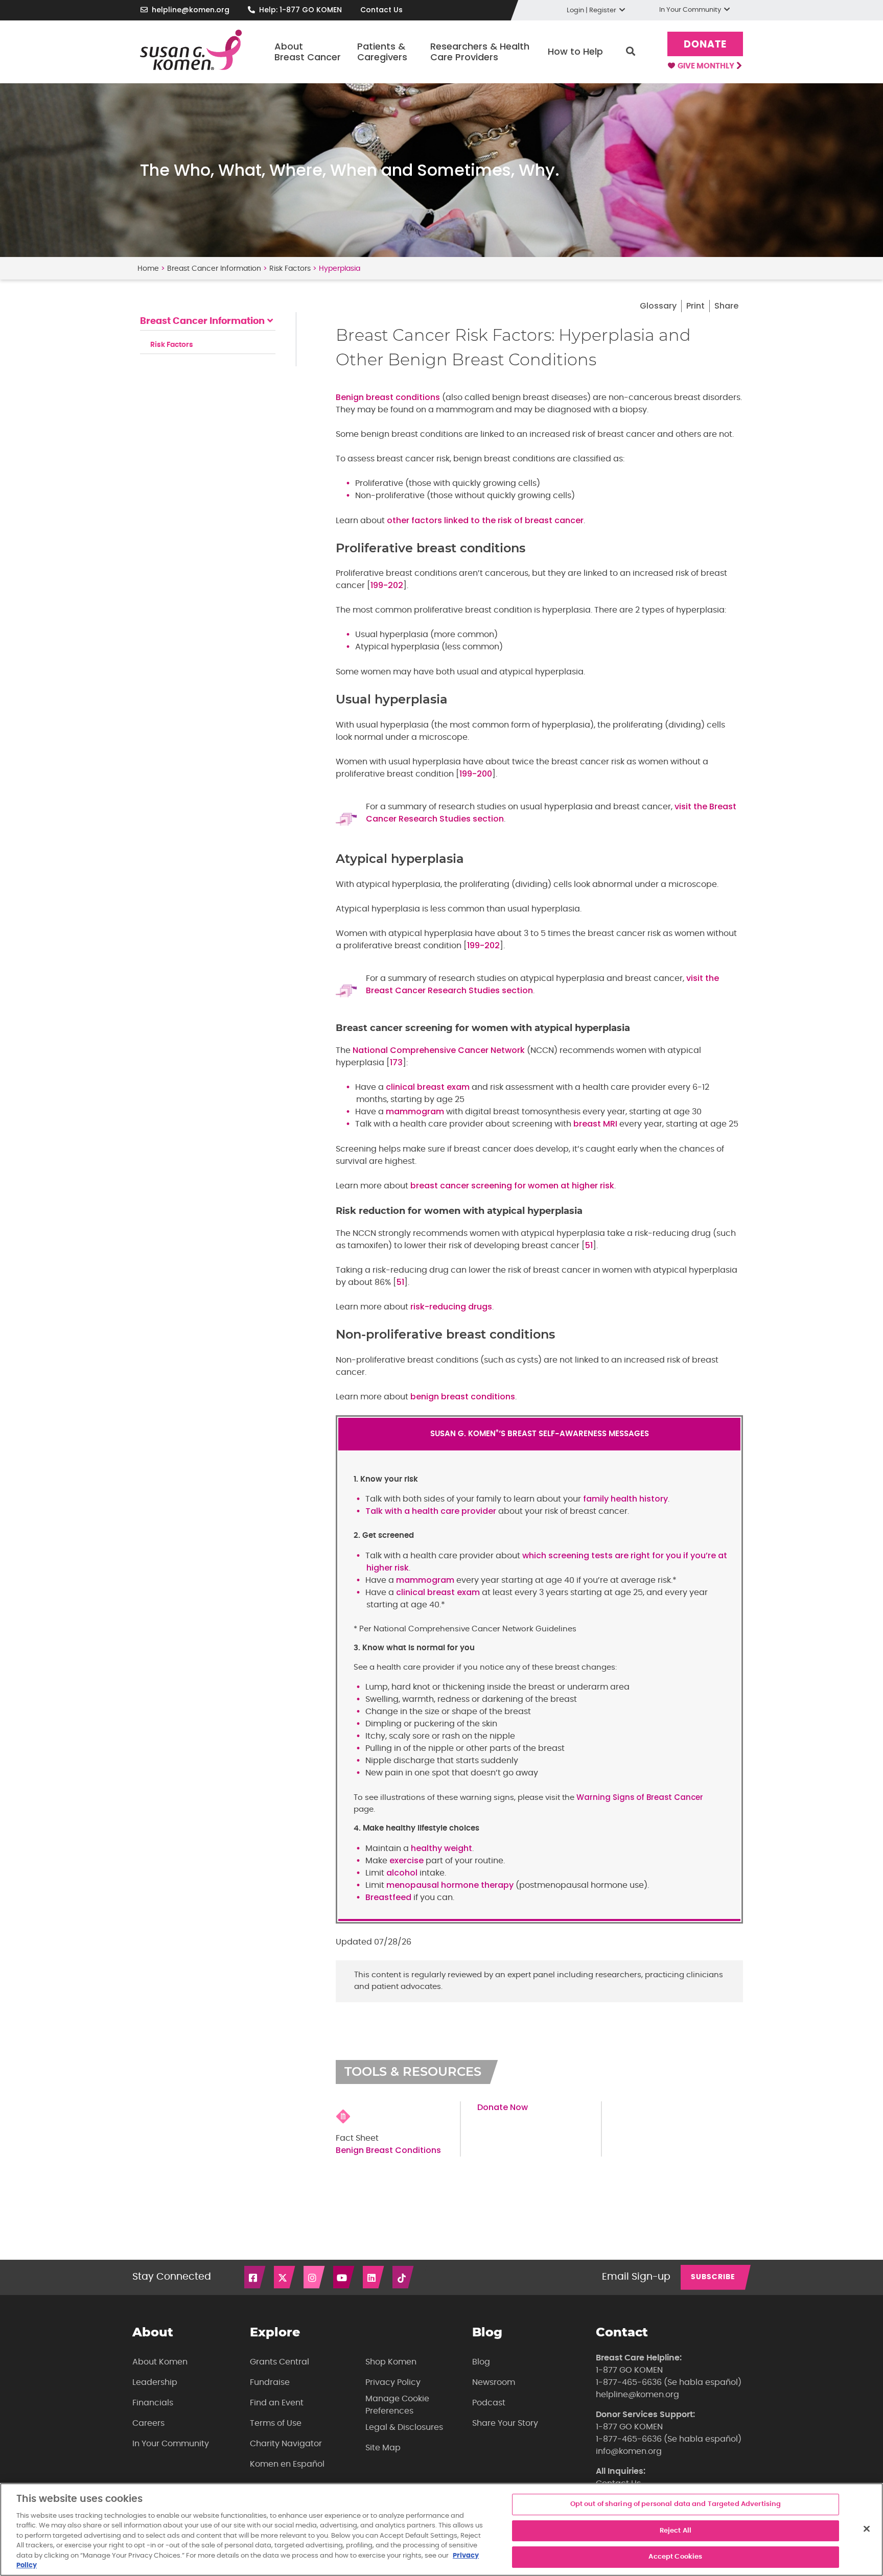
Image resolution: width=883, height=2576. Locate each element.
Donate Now (503, 2107)
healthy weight (441, 1848)
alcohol (402, 1873)
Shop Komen (391, 2362)
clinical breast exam (428, 1087)
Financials (153, 2403)
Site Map (383, 2448)
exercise (406, 1860)
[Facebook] (255, 2277)
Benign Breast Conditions (388, 2150)
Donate (705, 45)
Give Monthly (707, 66)
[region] (441, 2530)
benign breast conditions (463, 1397)
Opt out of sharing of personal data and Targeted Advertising (676, 2504)
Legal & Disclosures (404, 2427)
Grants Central (280, 2362)
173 (396, 1062)
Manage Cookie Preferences (397, 2405)
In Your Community (171, 2444)
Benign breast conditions (388, 397)
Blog (481, 2362)
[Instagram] (315, 2277)
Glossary (658, 306)
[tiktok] (404, 2277)
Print (695, 306)
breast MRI (595, 1124)
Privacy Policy (393, 2382)
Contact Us (381, 10)
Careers (148, 2423)
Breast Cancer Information (214, 269)
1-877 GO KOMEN (629, 2370)
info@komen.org (629, 2451)
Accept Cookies (675, 2557)
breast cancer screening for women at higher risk (512, 1186)
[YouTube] (344, 2277)
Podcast (489, 2403)
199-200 (476, 774)
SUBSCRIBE (713, 2277)
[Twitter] (285, 2277)
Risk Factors (290, 269)
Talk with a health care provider (431, 1511)
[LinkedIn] (374, 2277)
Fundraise (270, 2382)
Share (726, 306)
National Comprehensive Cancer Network (439, 1050)
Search (631, 52)
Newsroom (494, 2382)
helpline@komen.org (191, 10)
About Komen (160, 2362)
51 (589, 1245)
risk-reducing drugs (451, 1307)
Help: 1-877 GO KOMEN (300, 10)
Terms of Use (276, 2423)
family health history (625, 1499)
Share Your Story (505, 2423)
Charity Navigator (286, 2444)
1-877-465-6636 (629, 2382)
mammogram (415, 1111)
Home (148, 269)
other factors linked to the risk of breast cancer (485, 520)
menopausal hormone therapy (450, 1885)
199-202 (387, 585)
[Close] (867, 2528)
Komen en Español (287, 2464)
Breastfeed (388, 1897)
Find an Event (277, 2403)
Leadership (155, 2382)
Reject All (676, 2531)
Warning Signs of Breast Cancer (640, 1797)
